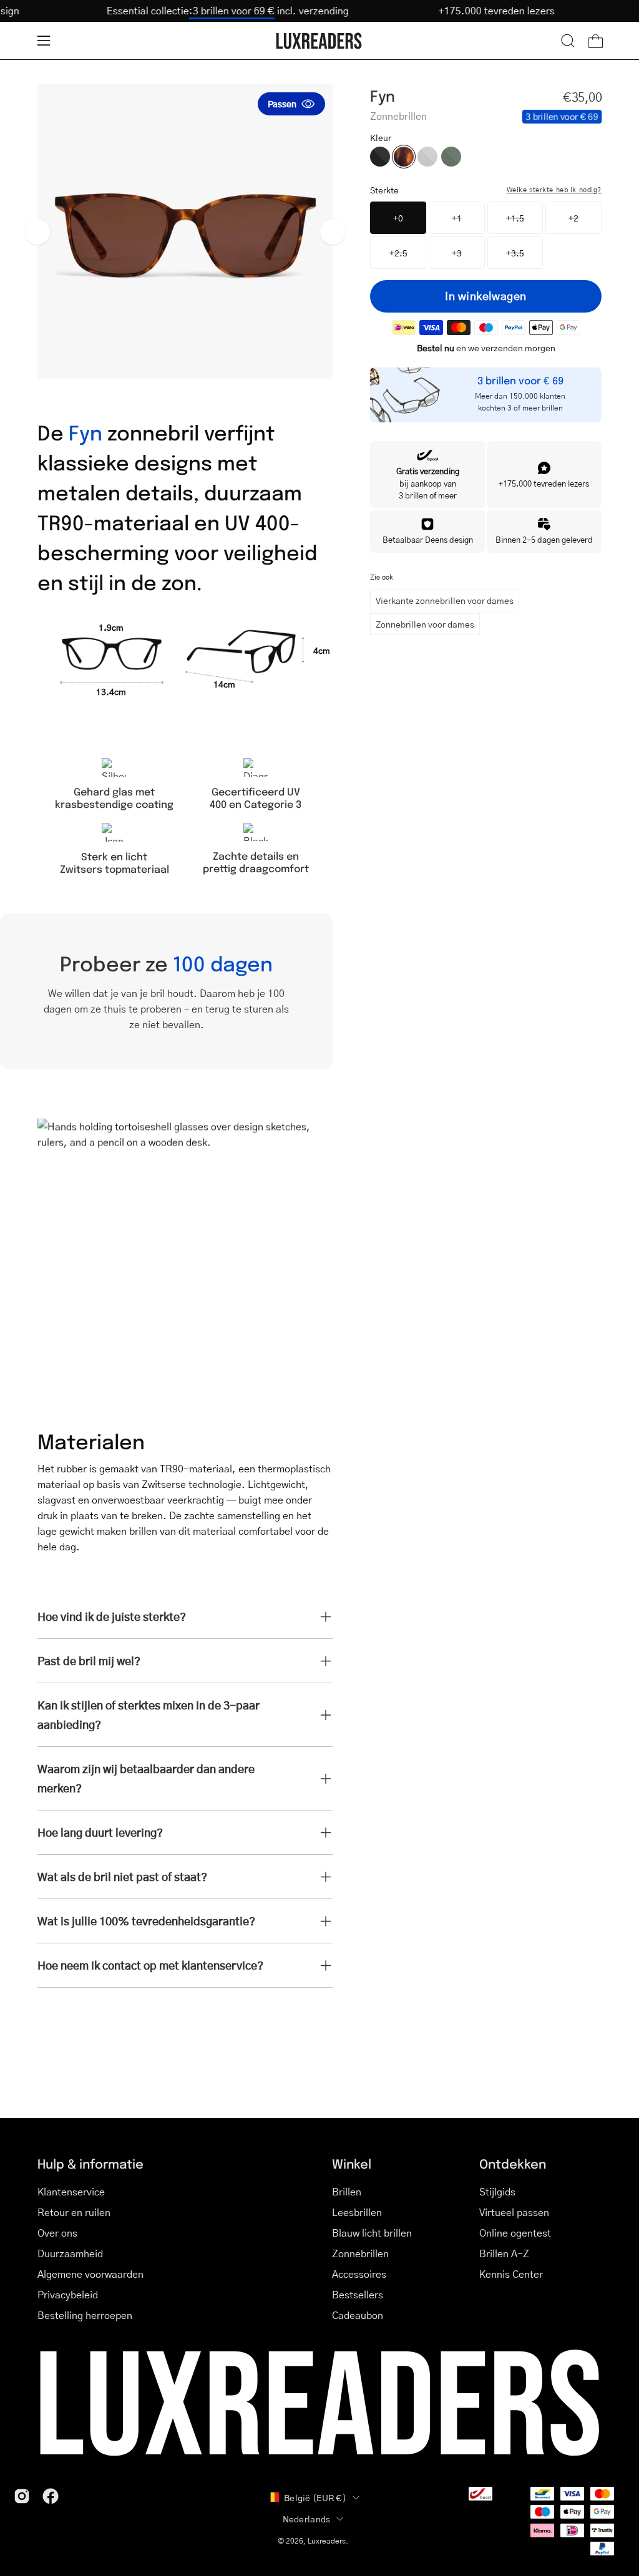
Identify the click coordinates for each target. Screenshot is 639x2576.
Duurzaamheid (70, 2253)
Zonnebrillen (360, 2253)
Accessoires (359, 2274)
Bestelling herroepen (85, 2315)
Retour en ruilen (74, 2212)
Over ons (57, 2233)
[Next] (333, 232)
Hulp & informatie (90, 2163)
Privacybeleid (68, 2294)
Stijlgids (497, 2191)
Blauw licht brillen (372, 2233)
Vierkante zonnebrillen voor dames (445, 600)
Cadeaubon (358, 2315)
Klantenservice (71, 2191)
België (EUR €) (315, 2497)
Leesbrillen (357, 2212)
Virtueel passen (514, 2212)
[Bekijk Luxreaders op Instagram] (22, 2496)
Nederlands (307, 2519)
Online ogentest (515, 2233)
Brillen (347, 2191)
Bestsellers (358, 2294)
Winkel (352, 2163)
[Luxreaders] (319, 41)
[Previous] (37, 232)
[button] (568, 41)
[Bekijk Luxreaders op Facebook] (51, 2496)
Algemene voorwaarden (90, 2274)
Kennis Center (511, 2274)
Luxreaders (327, 2541)
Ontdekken (513, 2163)
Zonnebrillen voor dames (425, 624)
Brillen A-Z (504, 2253)
